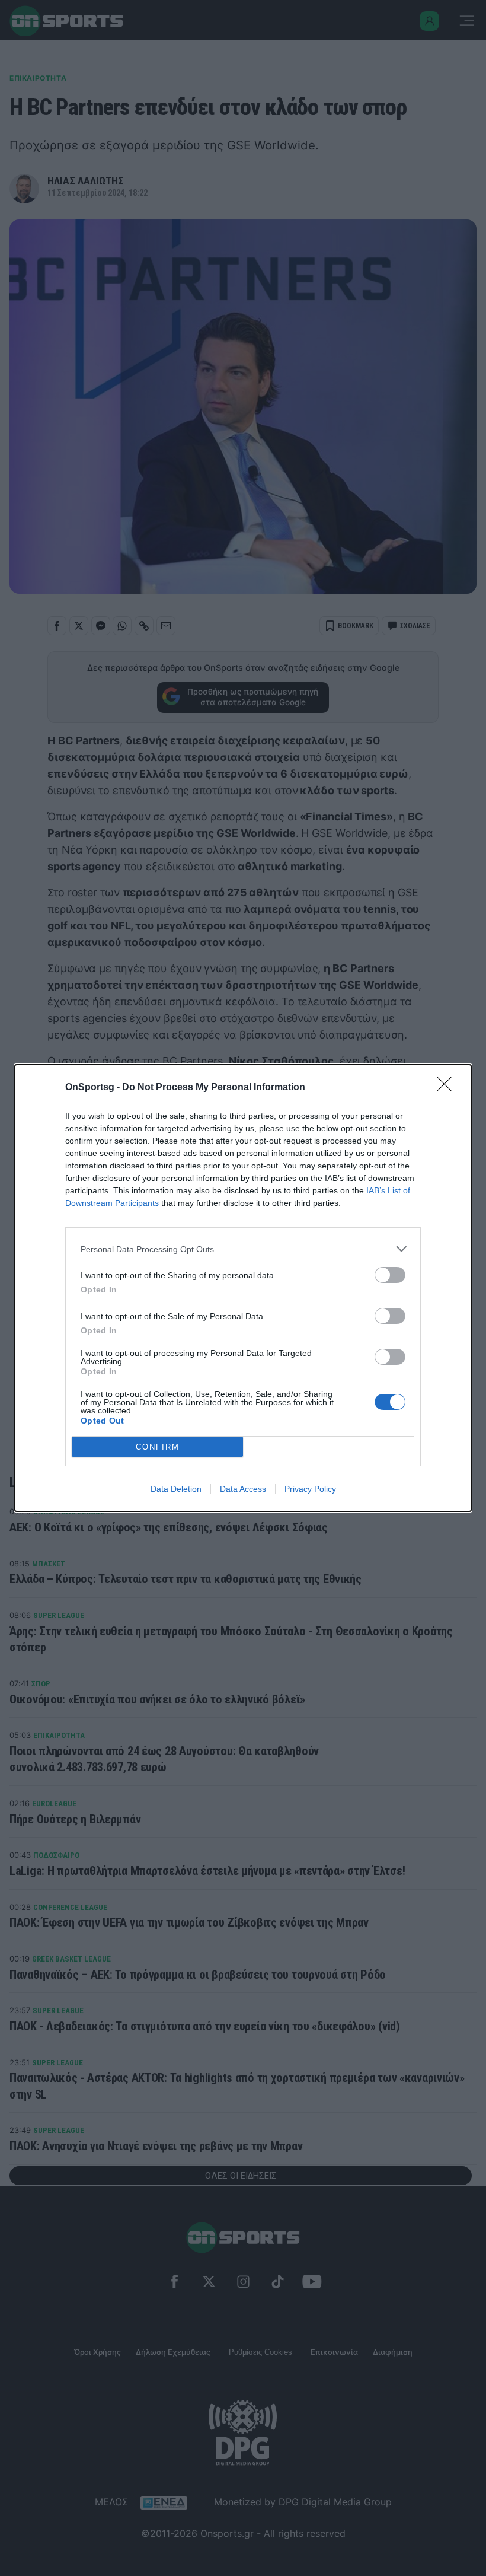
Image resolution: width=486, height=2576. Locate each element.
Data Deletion (176, 1489)
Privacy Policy (310, 1489)
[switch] (390, 1275)
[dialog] (243, 1288)
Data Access (243, 1489)
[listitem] (243, 1249)
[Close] (448, 1088)
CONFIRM (158, 1447)
